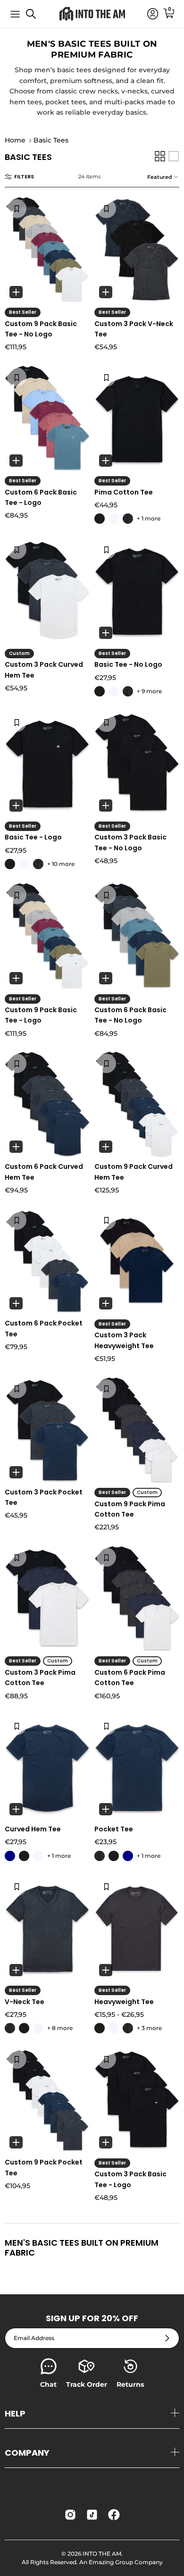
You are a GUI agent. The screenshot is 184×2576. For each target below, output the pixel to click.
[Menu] (15, 14)
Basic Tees (51, 141)
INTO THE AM (102, 2554)
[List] (174, 156)
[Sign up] (167, 2338)
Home (15, 141)
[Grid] (160, 156)
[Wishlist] (17, 209)
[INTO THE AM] (92, 14)
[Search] (36, 17)
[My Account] (148, 14)
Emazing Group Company (126, 2562)
